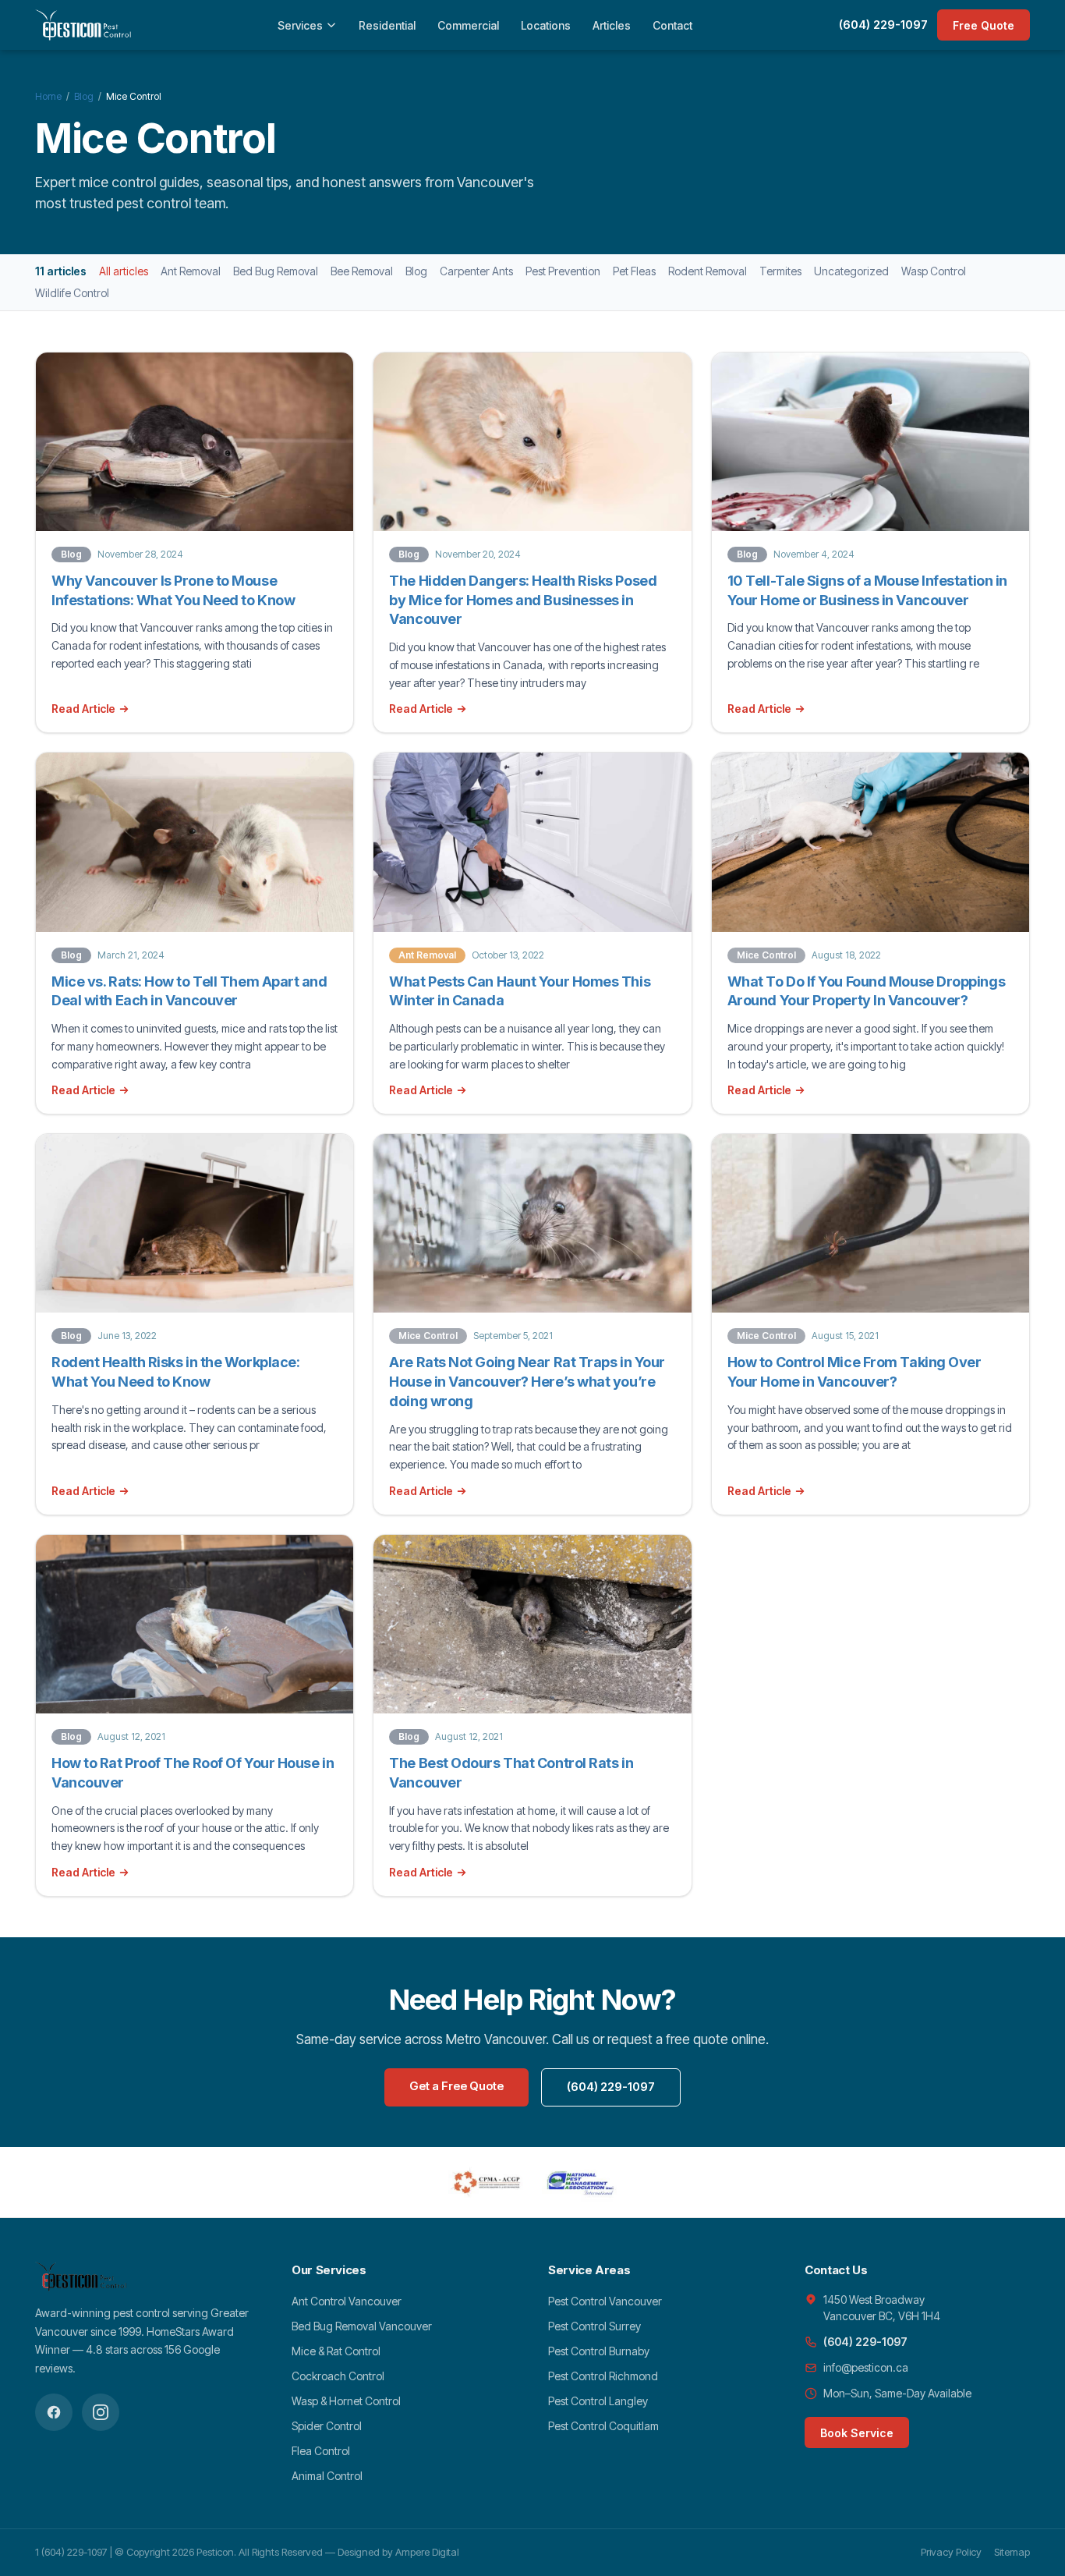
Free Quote (984, 25)
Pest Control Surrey (594, 2326)
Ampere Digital (427, 2552)
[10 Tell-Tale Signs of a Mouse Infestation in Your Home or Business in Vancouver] (870, 442)
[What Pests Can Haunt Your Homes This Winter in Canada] (532, 842)
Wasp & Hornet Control (346, 2401)
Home (48, 96)
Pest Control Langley (598, 2401)
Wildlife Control (72, 293)
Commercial (468, 25)
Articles (612, 25)
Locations (546, 25)
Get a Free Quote (456, 2086)
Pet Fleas (634, 271)
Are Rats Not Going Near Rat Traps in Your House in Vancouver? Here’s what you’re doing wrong (527, 1382)
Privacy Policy (951, 2552)
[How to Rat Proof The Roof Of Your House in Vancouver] (195, 1624)
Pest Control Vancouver (605, 2301)
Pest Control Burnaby (599, 2351)
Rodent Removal (708, 271)
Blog (84, 96)
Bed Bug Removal (276, 271)
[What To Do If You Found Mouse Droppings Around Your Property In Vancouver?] (870, 842)
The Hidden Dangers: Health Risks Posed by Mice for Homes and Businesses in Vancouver (523, 600)
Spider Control (327, 2426)
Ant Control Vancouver (347, 2301)
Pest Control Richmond (603, 2376)
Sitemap (1012, 2552)
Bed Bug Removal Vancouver (362, 2326)
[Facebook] (54, 2412)
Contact (672, 25)
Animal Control (327, 2476)
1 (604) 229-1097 (71, 2552)
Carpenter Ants (476, 271)
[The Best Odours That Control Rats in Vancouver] (532, 1624)
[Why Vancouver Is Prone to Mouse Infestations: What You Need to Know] (195, 442)
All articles (124, 271)
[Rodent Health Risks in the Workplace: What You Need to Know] (195, 1223)
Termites (780, 271)
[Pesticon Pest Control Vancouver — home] (83, 25)
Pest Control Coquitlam (603, 2426)
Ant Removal (191, 271)
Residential (387, 25)
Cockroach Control (338, 2376)
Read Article (83, 709)
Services (300, 25)
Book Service (857, 2433)
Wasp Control (934, 271)
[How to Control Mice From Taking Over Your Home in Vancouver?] (870, 1223)
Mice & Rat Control (336, 2351)
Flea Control (321, 2451)
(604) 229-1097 (883, 25)
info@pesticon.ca (866, 2367)
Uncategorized (851, 271)
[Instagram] (101, 2412)
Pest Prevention (563, 271)
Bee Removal (362, 271)
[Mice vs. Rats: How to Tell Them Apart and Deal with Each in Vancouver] (195, 842)
